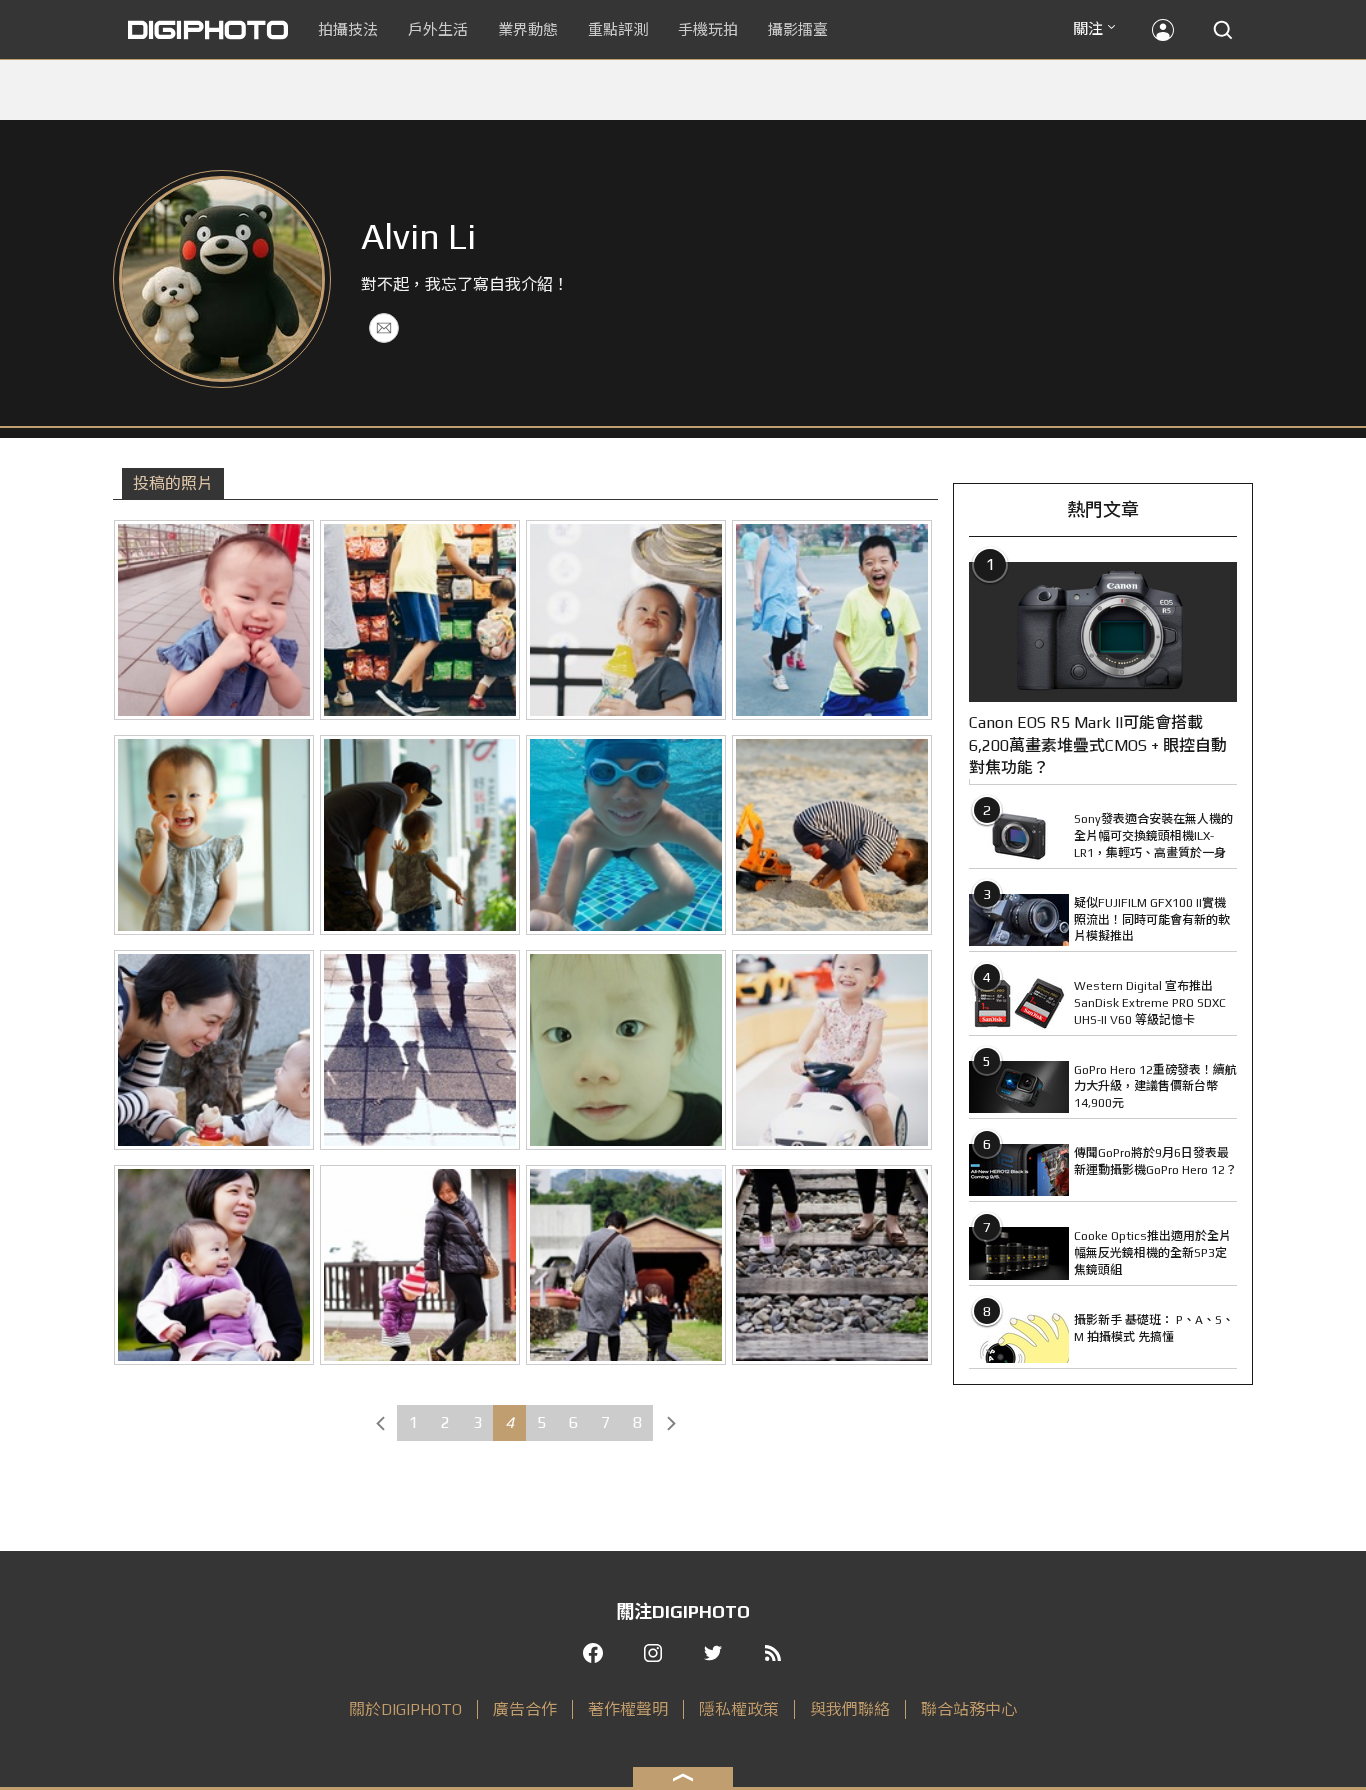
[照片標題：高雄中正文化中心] (420, 1050)
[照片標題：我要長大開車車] (832, 1050)
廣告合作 (525, 1709)
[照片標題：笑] (214, 835)
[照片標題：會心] (214, 1265)
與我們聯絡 (850, 1709)
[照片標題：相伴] (420, 835)
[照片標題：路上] (832, 1265)
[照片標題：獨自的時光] (832, 835)
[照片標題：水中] (626, 835)
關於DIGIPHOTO (405, 1709)
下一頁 (671, 1423)
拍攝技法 (348, 29)
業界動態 (528, 29)
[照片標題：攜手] (626, 1265)
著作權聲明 (628, 1709)
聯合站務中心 (969, 1709)
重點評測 (618, 29)
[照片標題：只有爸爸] (626, 1050)
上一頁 (380, 1423)
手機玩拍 (708, 29)
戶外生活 (438, 29)
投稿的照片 (173, 483)
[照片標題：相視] (626, 620)
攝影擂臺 (798, 29)
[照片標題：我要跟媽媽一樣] (420, 1265)
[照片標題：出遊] (420, 620)
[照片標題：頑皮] (214, 620)
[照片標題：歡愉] (832, 620)
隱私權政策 (739, 1709)
